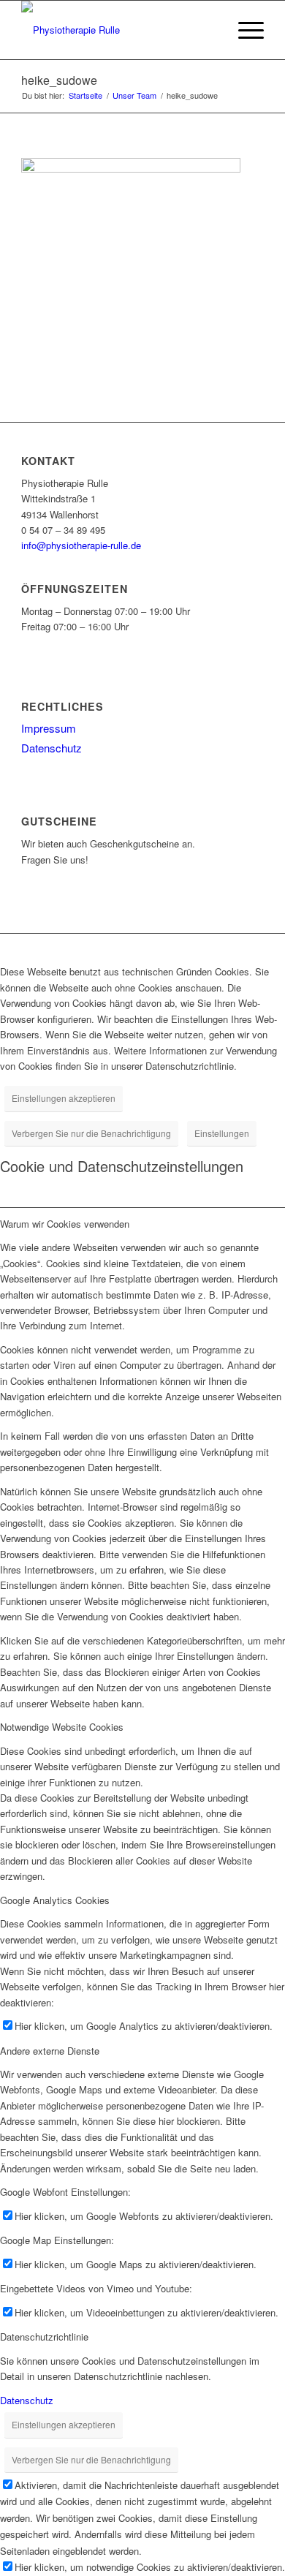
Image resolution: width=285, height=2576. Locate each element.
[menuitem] (209, 30)
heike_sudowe (59, 80)
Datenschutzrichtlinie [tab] (44, 2337)
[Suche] (209, 30)
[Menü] (244, 30)
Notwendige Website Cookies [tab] (62, 1727)
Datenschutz (52, 748)
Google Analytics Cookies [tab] (55, 1900)
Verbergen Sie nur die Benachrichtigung (91, 1133)
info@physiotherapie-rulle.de (81, 545)
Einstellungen (222, 1133)
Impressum (49, 728)
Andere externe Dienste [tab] (50, 2051)
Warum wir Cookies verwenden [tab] (65, 1224)
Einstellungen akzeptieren (64, 1098)
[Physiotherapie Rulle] (118, 30)
